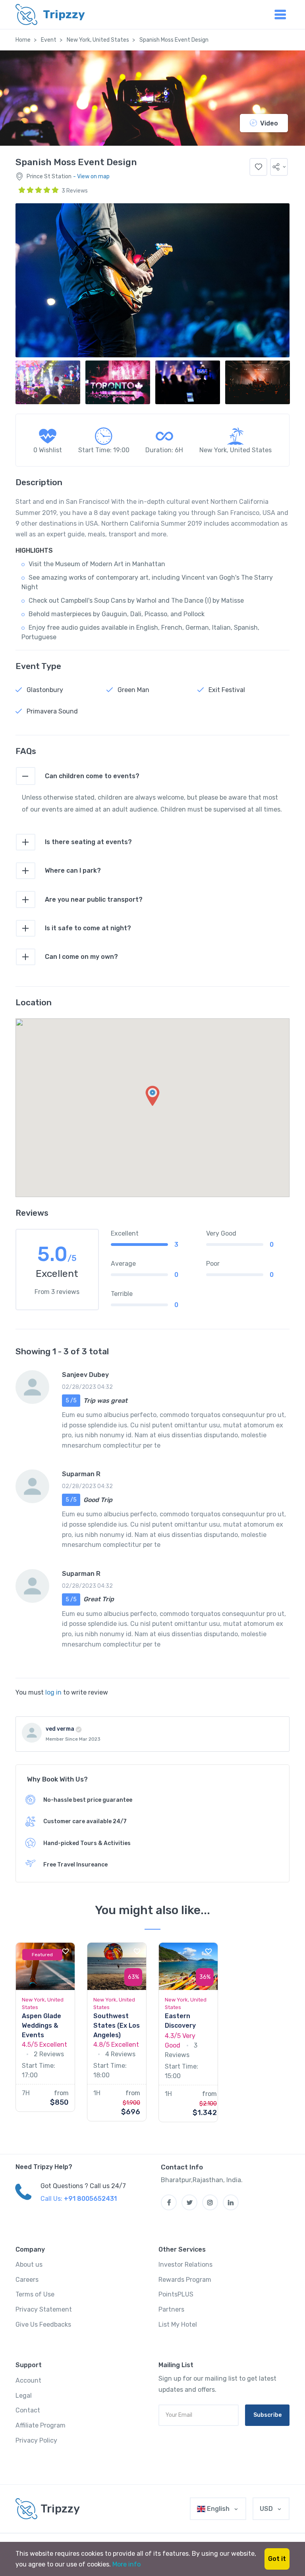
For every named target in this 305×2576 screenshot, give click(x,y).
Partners (171, 2309)
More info (126, 2564)
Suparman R (81, 1474)
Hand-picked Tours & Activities (87, 1843)
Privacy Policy (36, 2440)
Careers (27, 2280)
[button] (279, 167)
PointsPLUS (176, 2294)
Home (23, 40)
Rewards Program (185, 2280)
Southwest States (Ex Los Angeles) (117, 2026)
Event (49, 40)
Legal (24, 2396)
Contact (28, 2410)
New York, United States (98, 40)
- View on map (91, 176)
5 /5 (71, 1401)
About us (29, 2265)
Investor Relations (185, 2265)
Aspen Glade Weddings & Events (42, 2026)
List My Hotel (178, 2324)
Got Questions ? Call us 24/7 (83, 2186)
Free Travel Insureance (75, 1865)
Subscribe (267, 2415)
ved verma (60, 1729)
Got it (277, 2559)
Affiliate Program (41, 2425)
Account (28, 2380)
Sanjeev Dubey (85, 1375)
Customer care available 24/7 (85, 1821)
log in (53, 1692)
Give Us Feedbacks (43, 2324)
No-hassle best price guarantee (88, 1800)
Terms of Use (35, 2294)
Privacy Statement (44, 2309)
